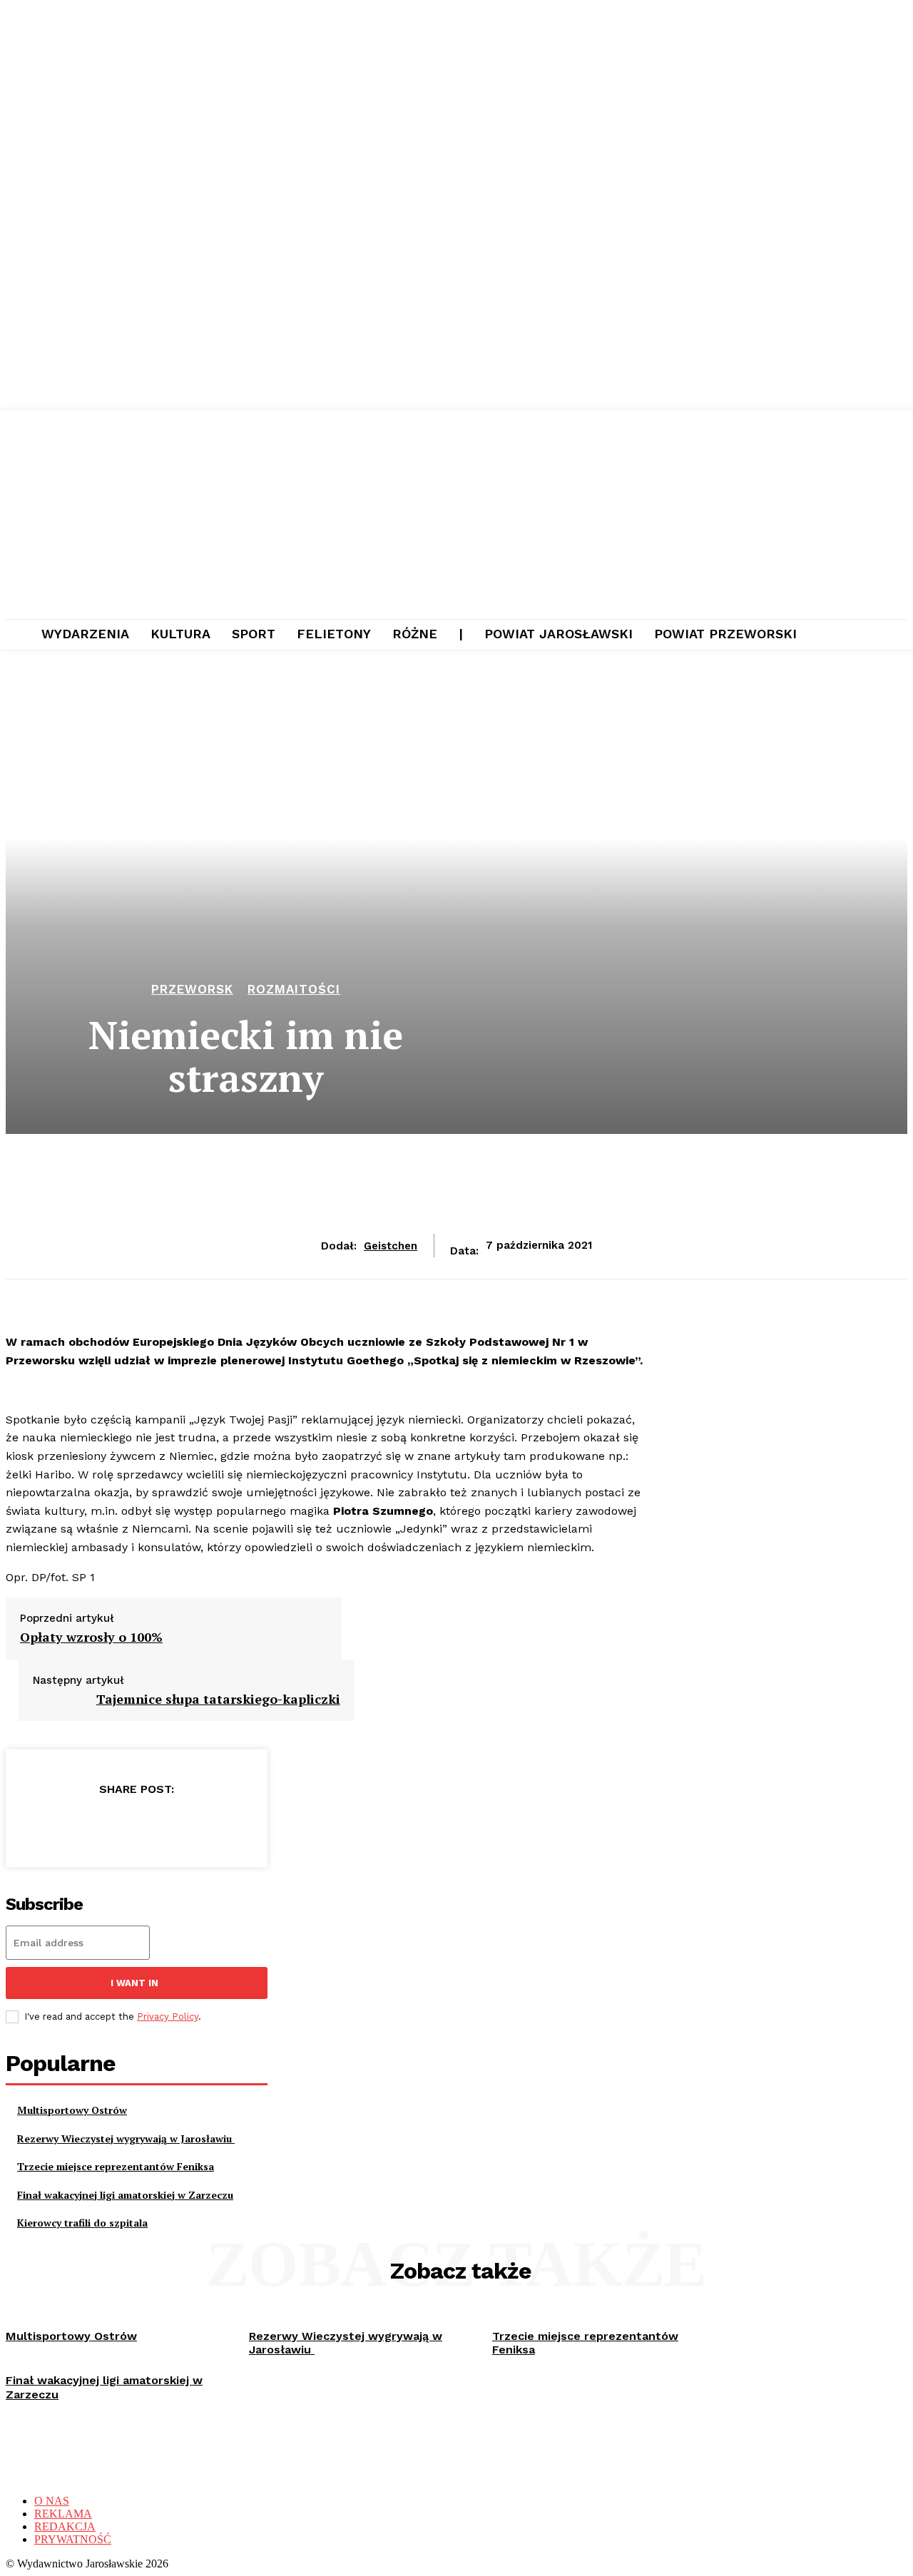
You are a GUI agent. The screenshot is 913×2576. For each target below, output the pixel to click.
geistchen (391, 1246)
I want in (134, 1983)
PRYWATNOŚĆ (73, 2539)
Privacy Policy (168, 2017)
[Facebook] (33, 1826)
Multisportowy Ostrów (72, 2110)
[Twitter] (84, 1826)
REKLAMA (63, 2514)
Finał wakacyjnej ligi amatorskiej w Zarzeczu (125, 2195)
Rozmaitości (294, 990)
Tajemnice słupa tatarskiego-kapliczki (218, 1699)
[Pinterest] (136, 1826)
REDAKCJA (65, 2526)
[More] (239, 1826)
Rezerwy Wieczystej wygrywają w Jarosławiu (126, 2138)
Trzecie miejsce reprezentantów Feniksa (116, 2166)
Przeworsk (192, 990)
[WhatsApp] (187, 1826)
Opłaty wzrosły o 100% (91, 1637)
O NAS (52, 2501)
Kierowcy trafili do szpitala (82, 2223)
